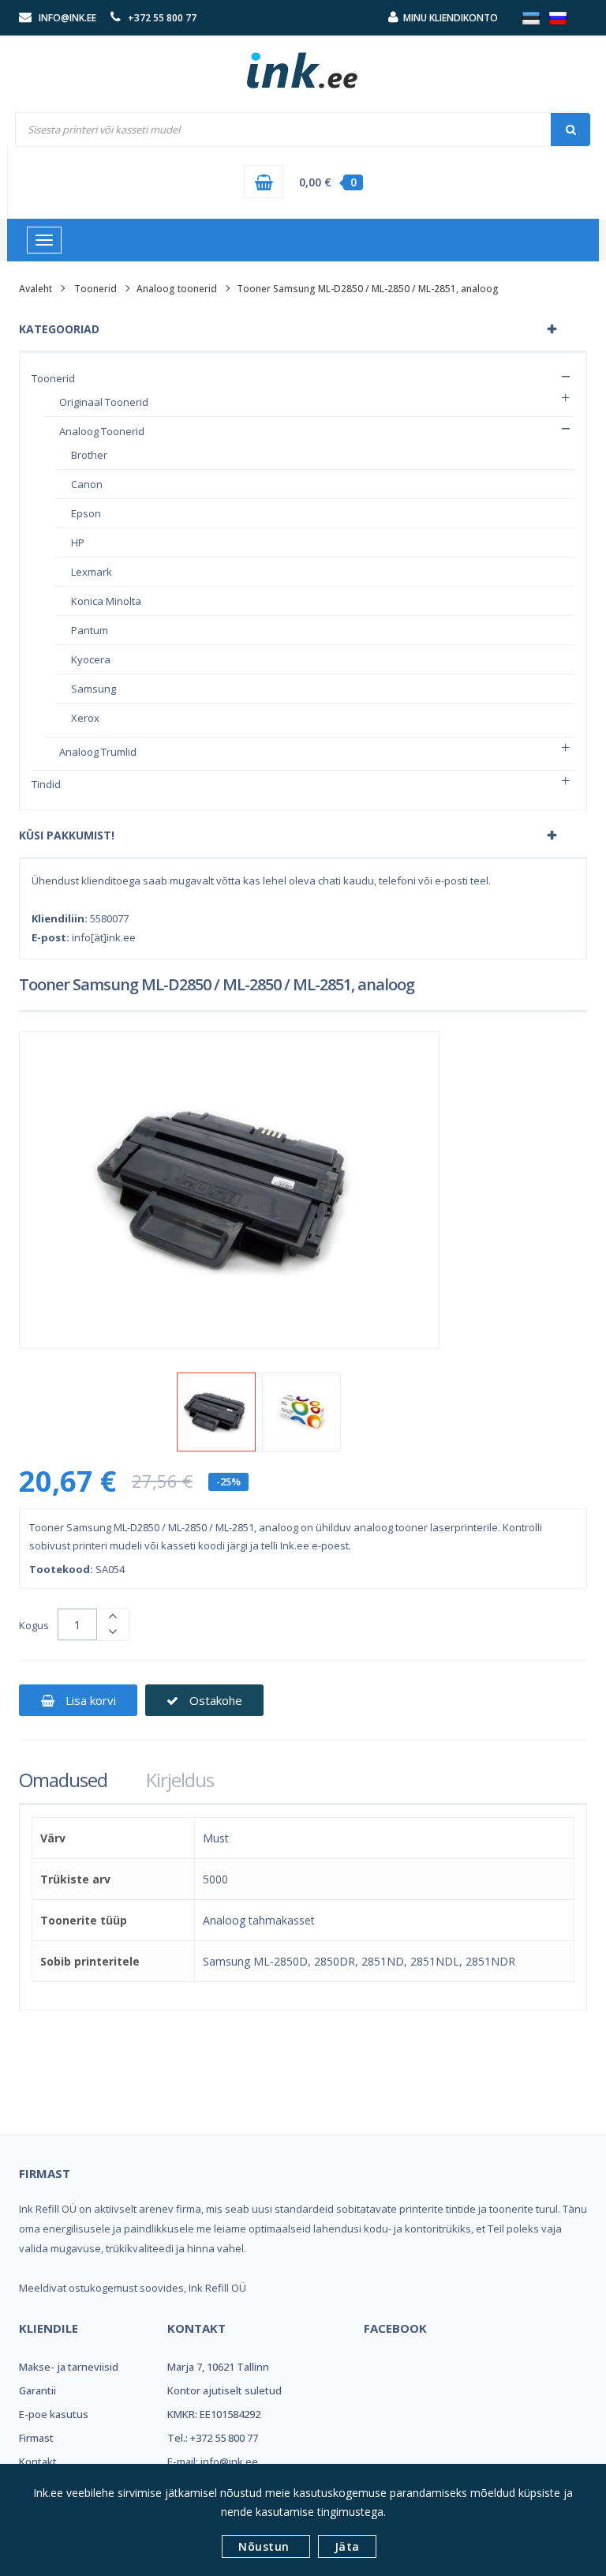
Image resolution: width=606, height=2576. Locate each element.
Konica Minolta (106, 601)
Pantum (90, 630)
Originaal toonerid (104, 402)
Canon (87, 484)
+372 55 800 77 (162, 18)
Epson (86, 513)
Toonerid (95, 289)
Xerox (85, 718)
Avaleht (36, 289)
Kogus (34, 1625)
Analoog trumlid (98, 752)
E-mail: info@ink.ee (213, 2461)
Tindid (46, 784)
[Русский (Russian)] (558, 17)
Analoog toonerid (177, 289)
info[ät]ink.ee (104, 937)
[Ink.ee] (303, 63)
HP (78, 543)
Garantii (37, 2390)
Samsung (94, 689)
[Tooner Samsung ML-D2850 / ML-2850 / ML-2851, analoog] (216, 1412)
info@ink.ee (67, 18)
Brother (89, 455)
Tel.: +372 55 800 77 (213, 2438)
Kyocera (91, 659)
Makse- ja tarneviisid (69, 2367)
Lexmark (92, 572)
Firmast (36, 2438)
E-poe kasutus (54, 2414)
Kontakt (38, 2461)
